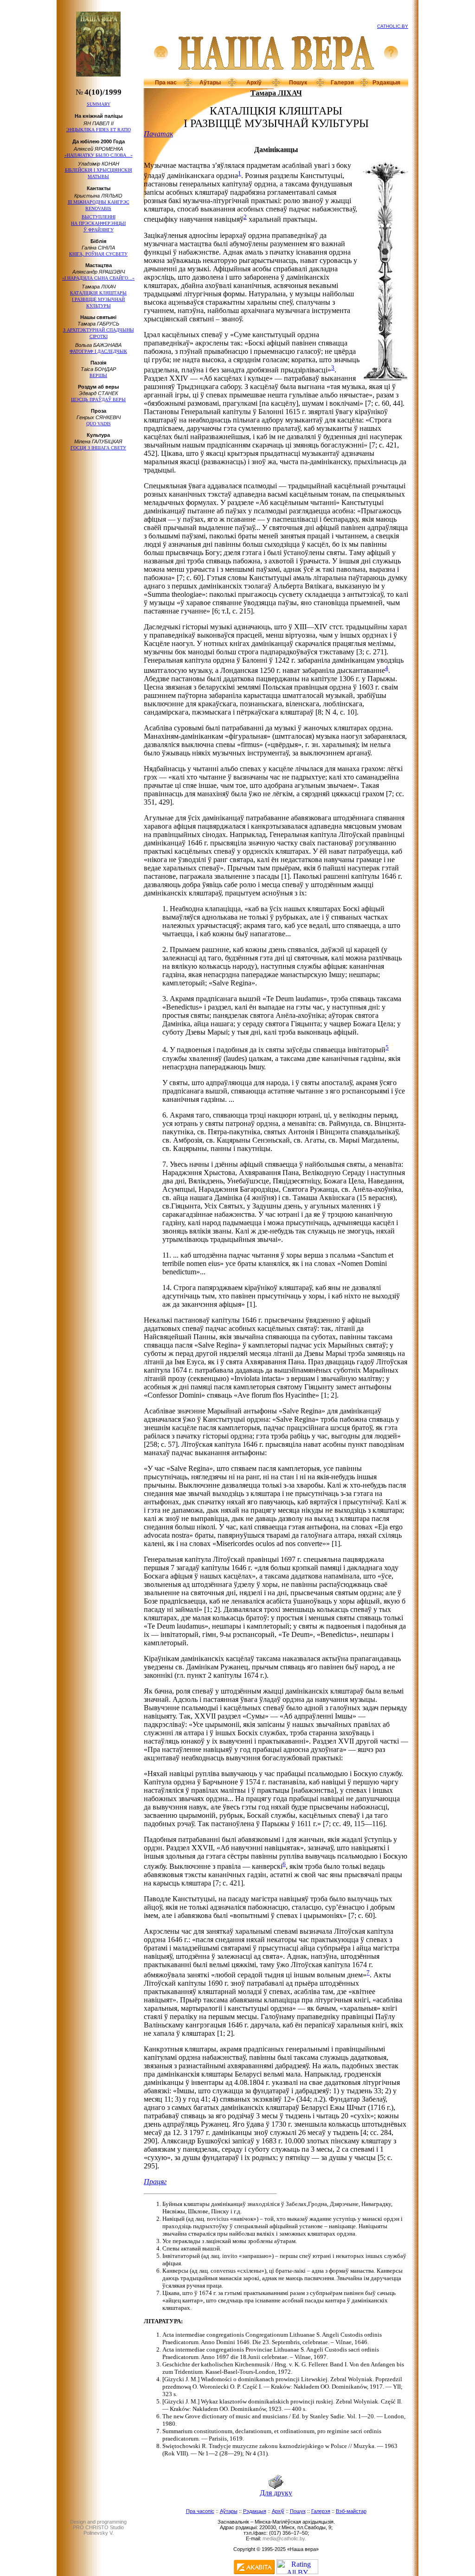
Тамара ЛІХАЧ (276, 93)
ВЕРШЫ (98, 375)
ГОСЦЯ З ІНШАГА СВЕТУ (98, 448)
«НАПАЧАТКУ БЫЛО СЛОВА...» (99, 155)
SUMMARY (99, 104)
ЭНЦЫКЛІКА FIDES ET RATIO (99, 130)
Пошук (298, 83)
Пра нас (166, 83)
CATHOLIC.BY (393, 26)
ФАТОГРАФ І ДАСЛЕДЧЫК (98, 351)
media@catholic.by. (284, 2538)
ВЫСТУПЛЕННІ (98, 223)
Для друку (276, 2493)
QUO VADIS (99, 424)
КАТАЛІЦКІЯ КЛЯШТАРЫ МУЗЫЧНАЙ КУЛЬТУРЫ (98, 299)
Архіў (254, 83)
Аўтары (210, 83)
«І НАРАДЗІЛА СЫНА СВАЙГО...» (98, 278)
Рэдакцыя (386, 83)
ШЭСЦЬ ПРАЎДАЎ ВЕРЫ (98, 400)
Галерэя (342, 83)
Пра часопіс (200, 2511)
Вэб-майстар (351, 2511)
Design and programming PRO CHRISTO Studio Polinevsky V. (98, 2527)
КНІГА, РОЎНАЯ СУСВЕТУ (98, 254)
